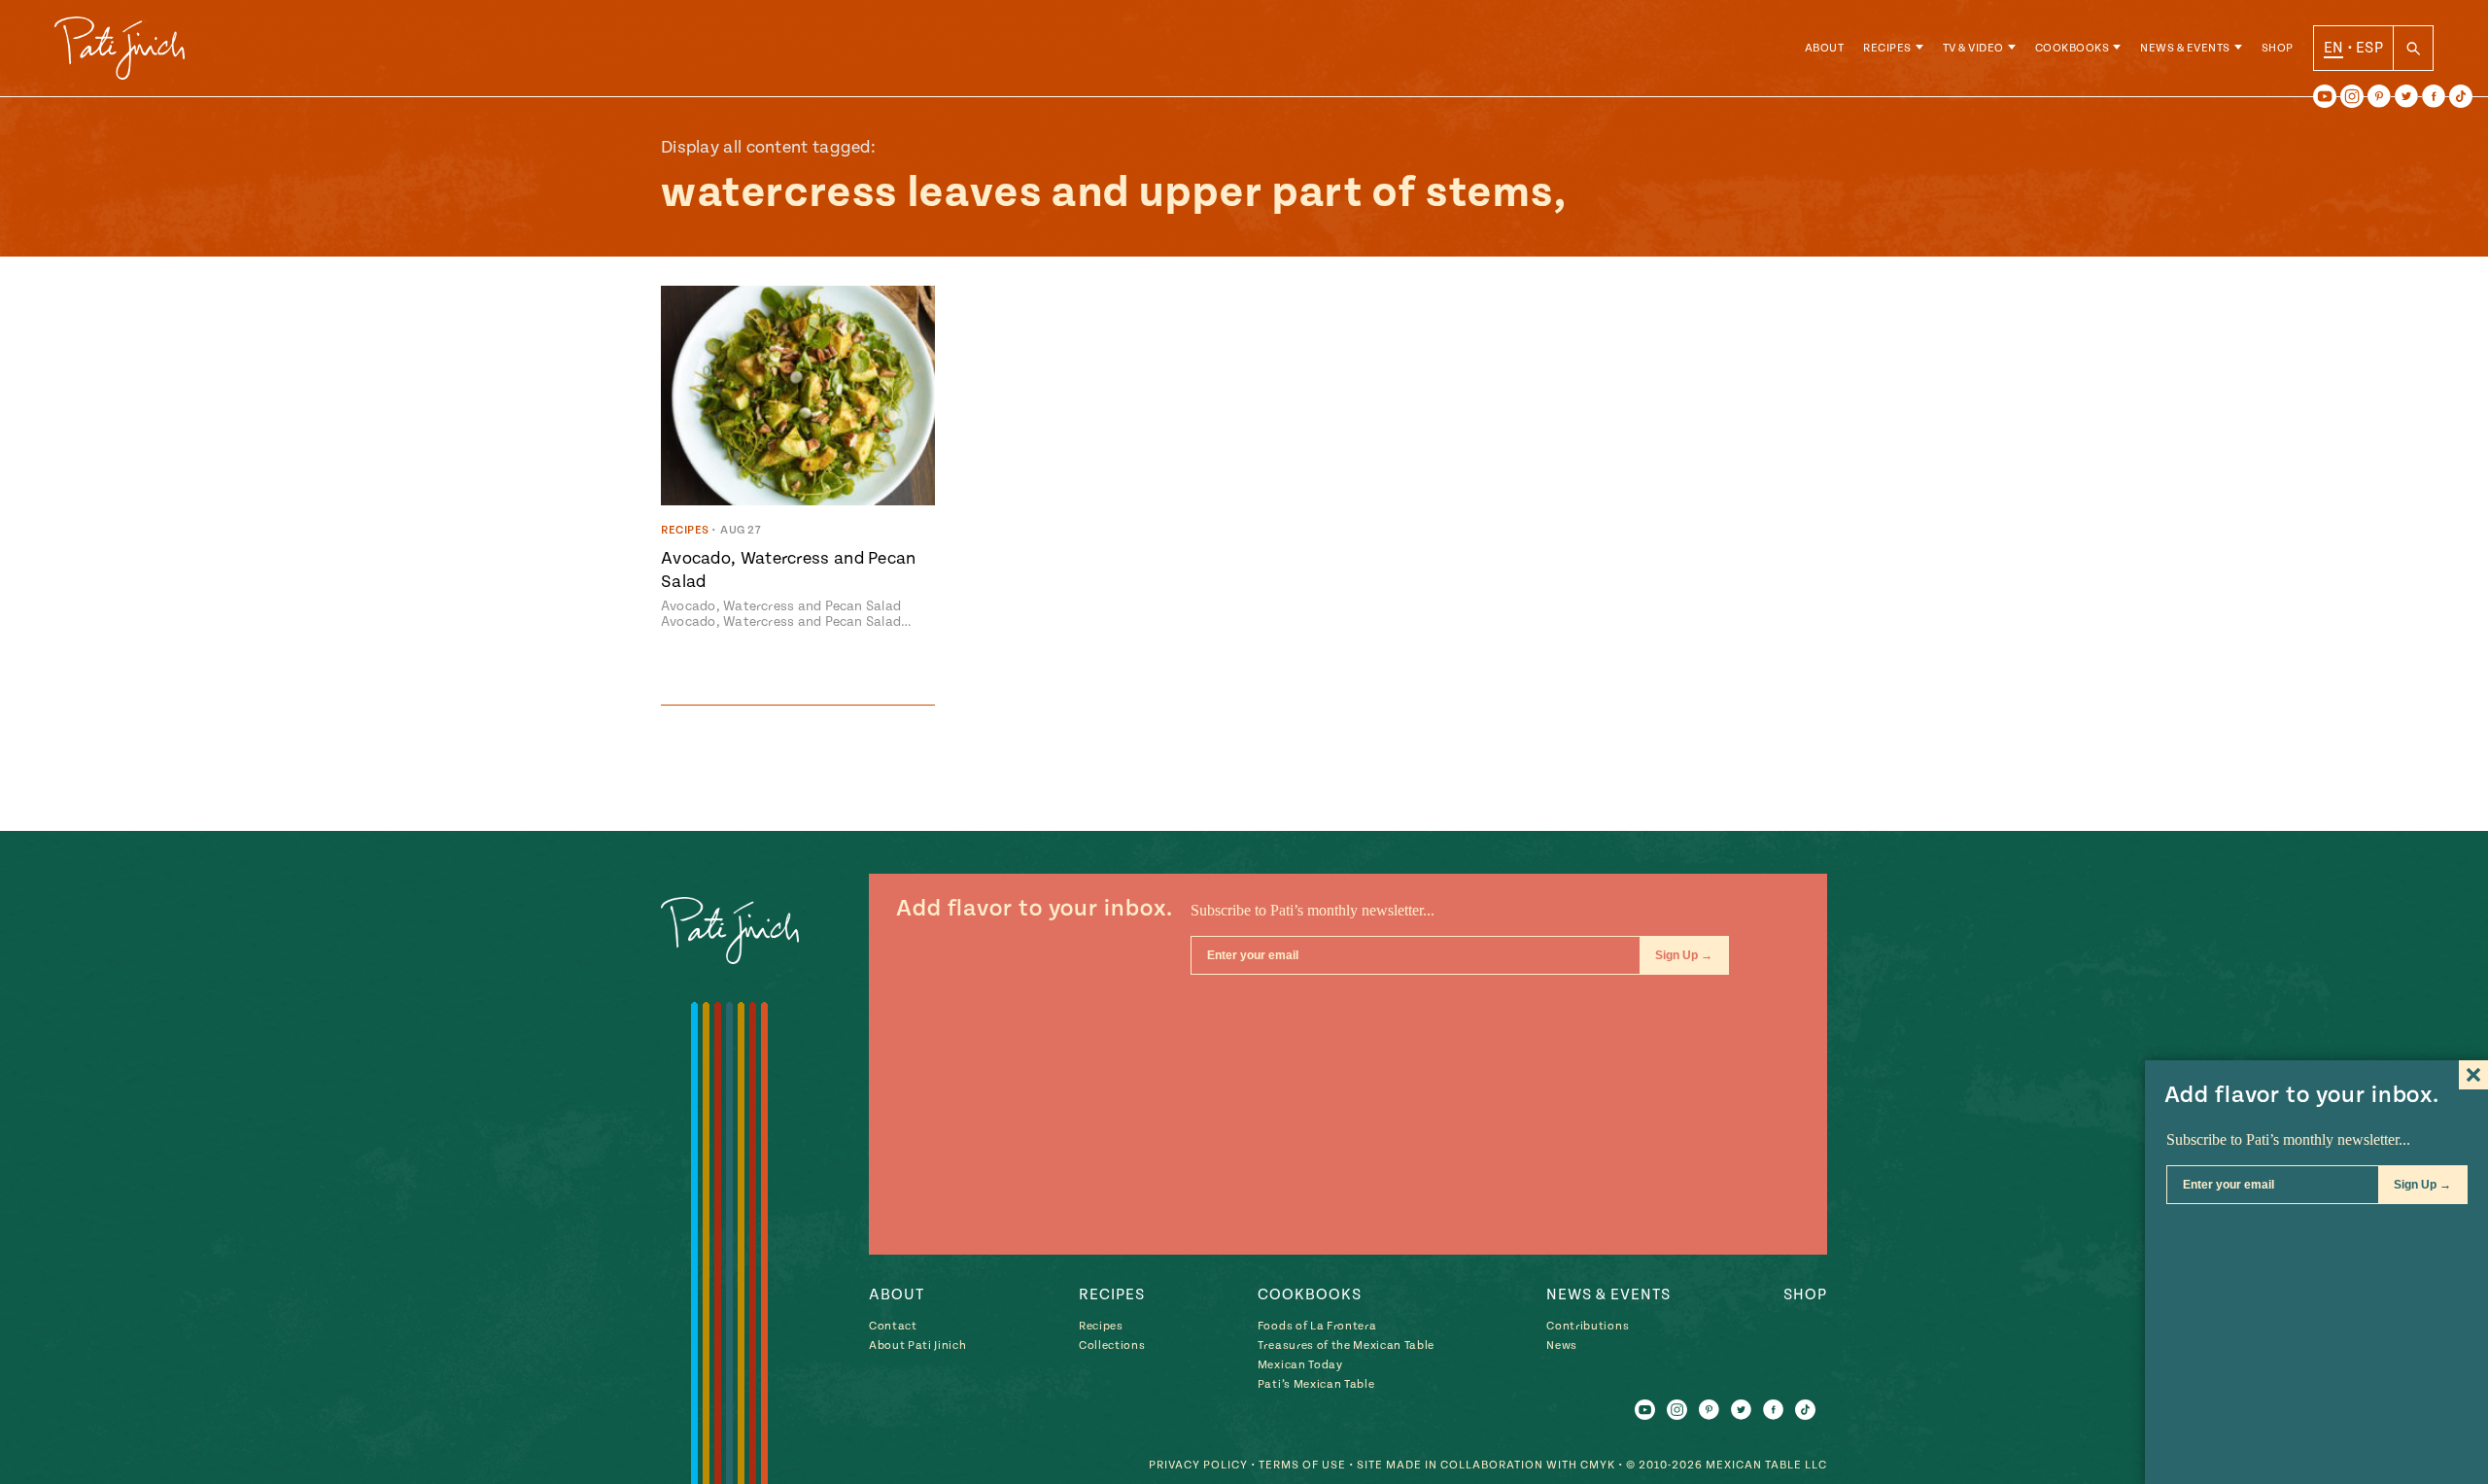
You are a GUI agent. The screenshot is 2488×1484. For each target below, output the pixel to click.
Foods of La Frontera (1317, 1326)
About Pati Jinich (917, 1346)
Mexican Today (1300, 1365)
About (1825, 48)
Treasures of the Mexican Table (1346, 1346)
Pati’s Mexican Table (1316, 1384)
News (1562, 1346)
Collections (1112, 1346)
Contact (893, 1326)
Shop (2278, 48)
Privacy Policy (1198, 1465)
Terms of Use (1302, 1465)
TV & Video (1973, 48)
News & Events (2185, 48)
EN (2334, 48)
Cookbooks (2073, 48)
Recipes (1887, 48)
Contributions (1588, 1326)
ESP (2369, 48)
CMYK (1598, 1465)
